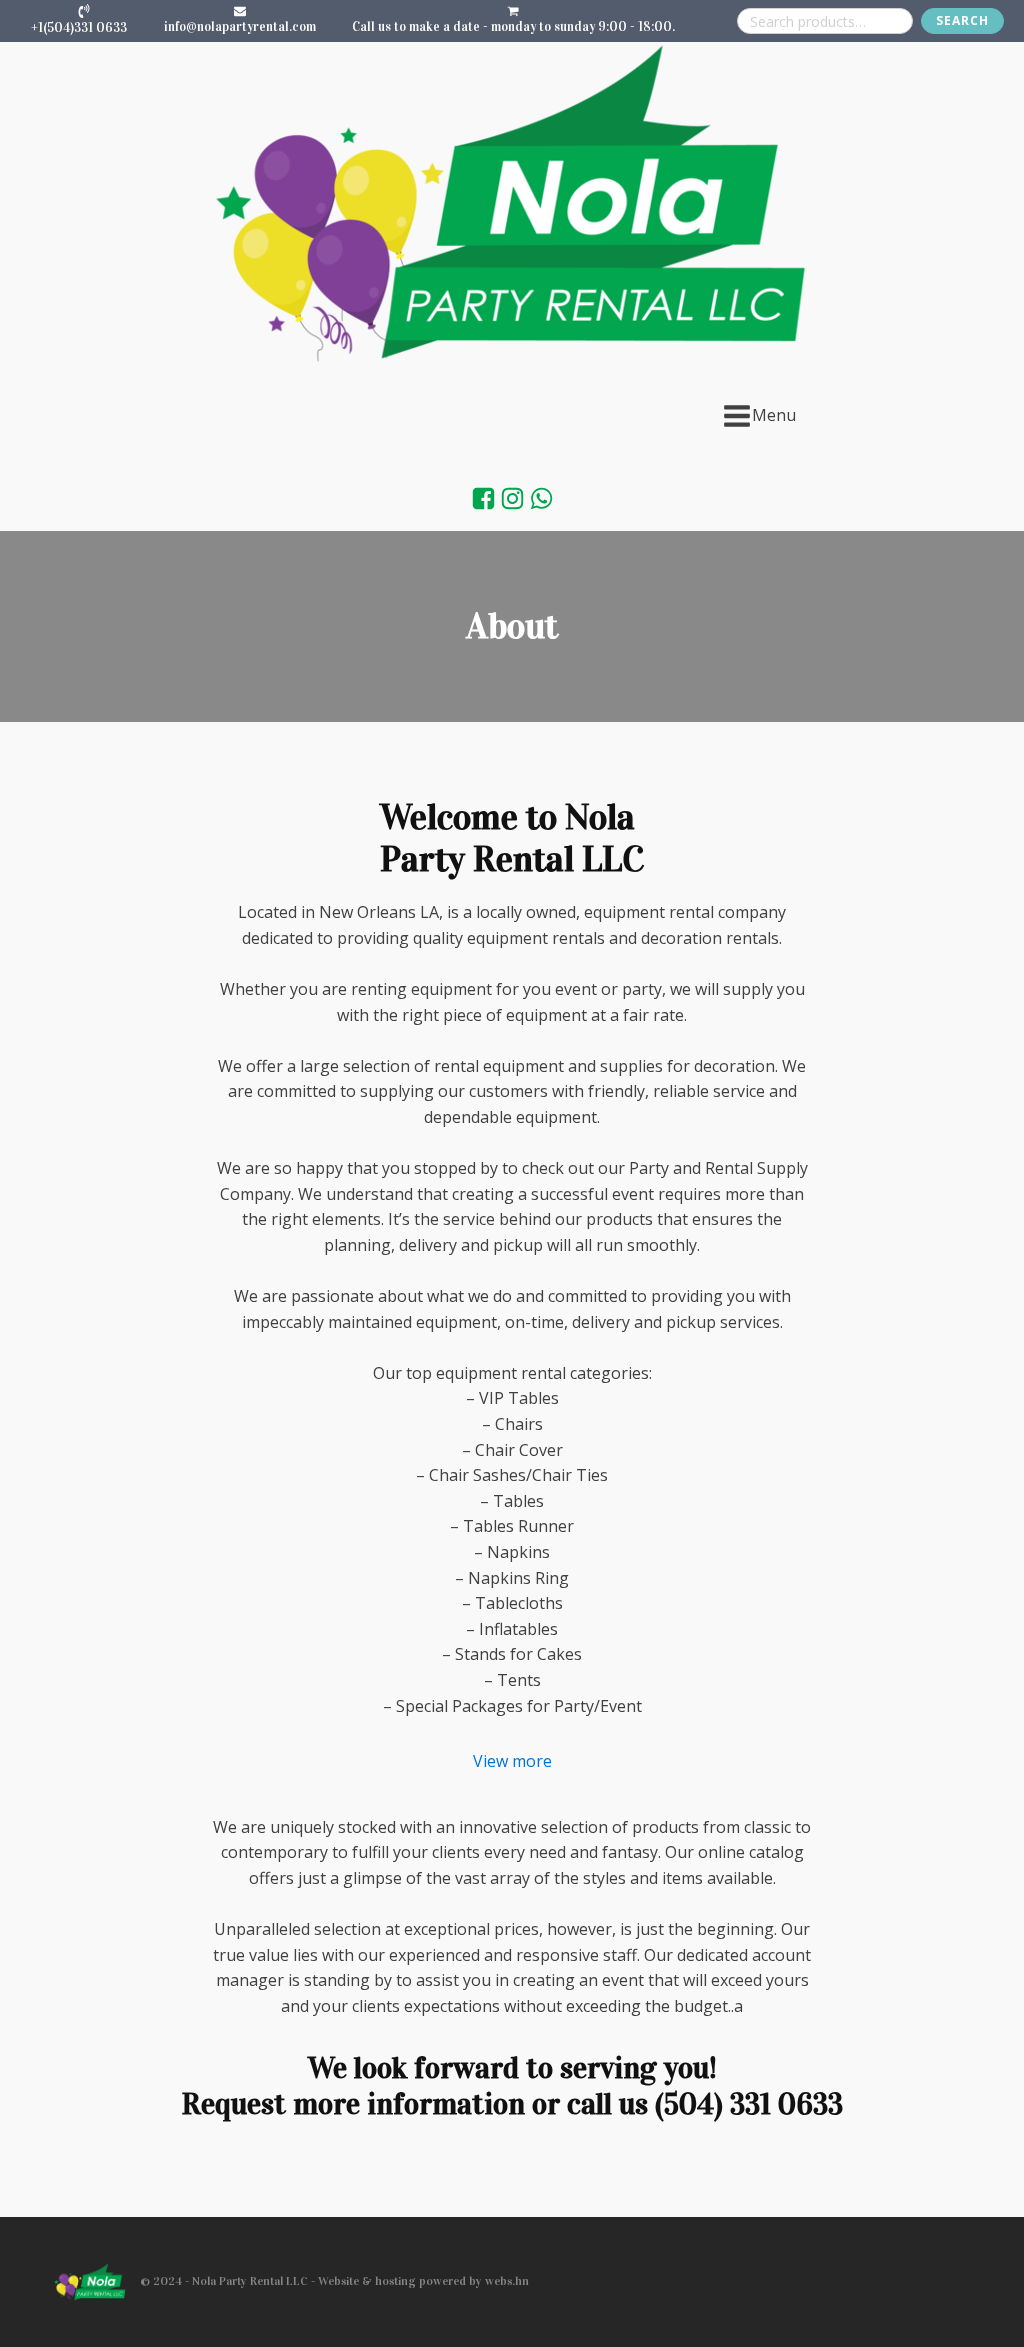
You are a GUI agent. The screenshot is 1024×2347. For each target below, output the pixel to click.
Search (962, 20)
